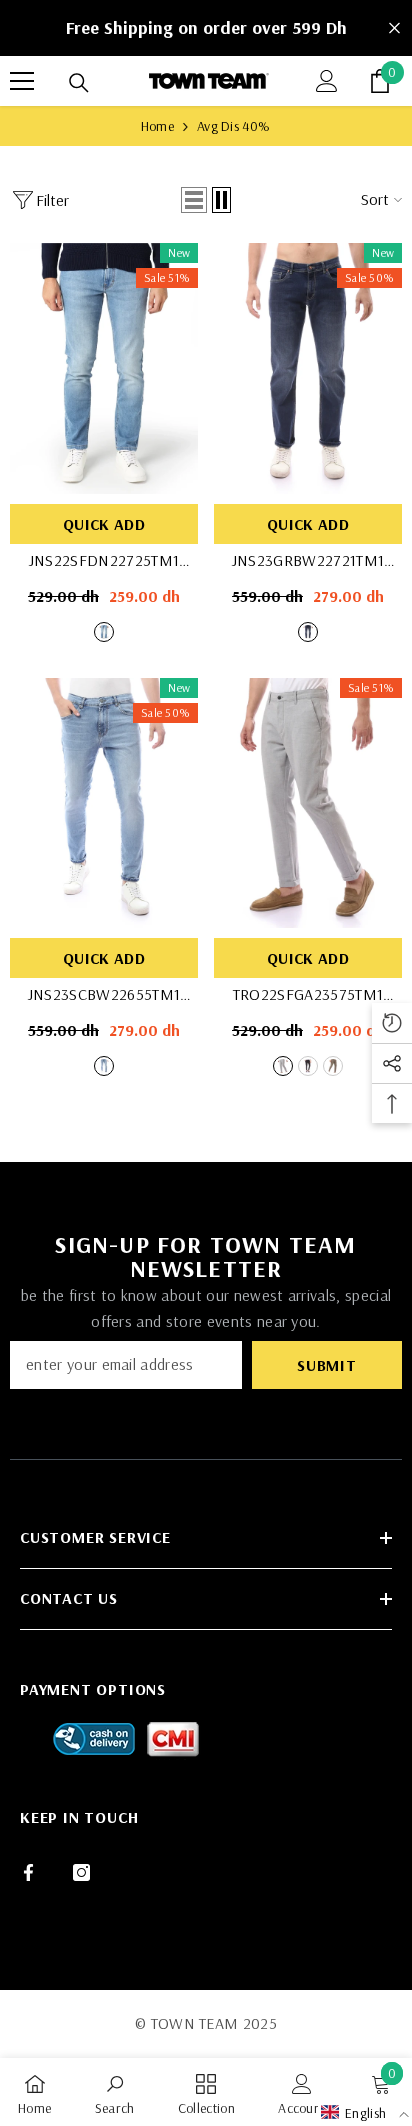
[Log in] (327, 81)
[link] (115, 2092)
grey (283, 1066)
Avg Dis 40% (233, 126)
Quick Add (104, 524)
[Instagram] (81, 1872)
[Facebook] (28, 1872)
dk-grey (308, 1066)
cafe (333, 1066)
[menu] (22, 81)
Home (157, 126)
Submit (327, 1365)
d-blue (308, 632)
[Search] (79, 83)
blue (104, 1066)
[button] (194, 200)
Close (394, 28)
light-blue (104, 632)
